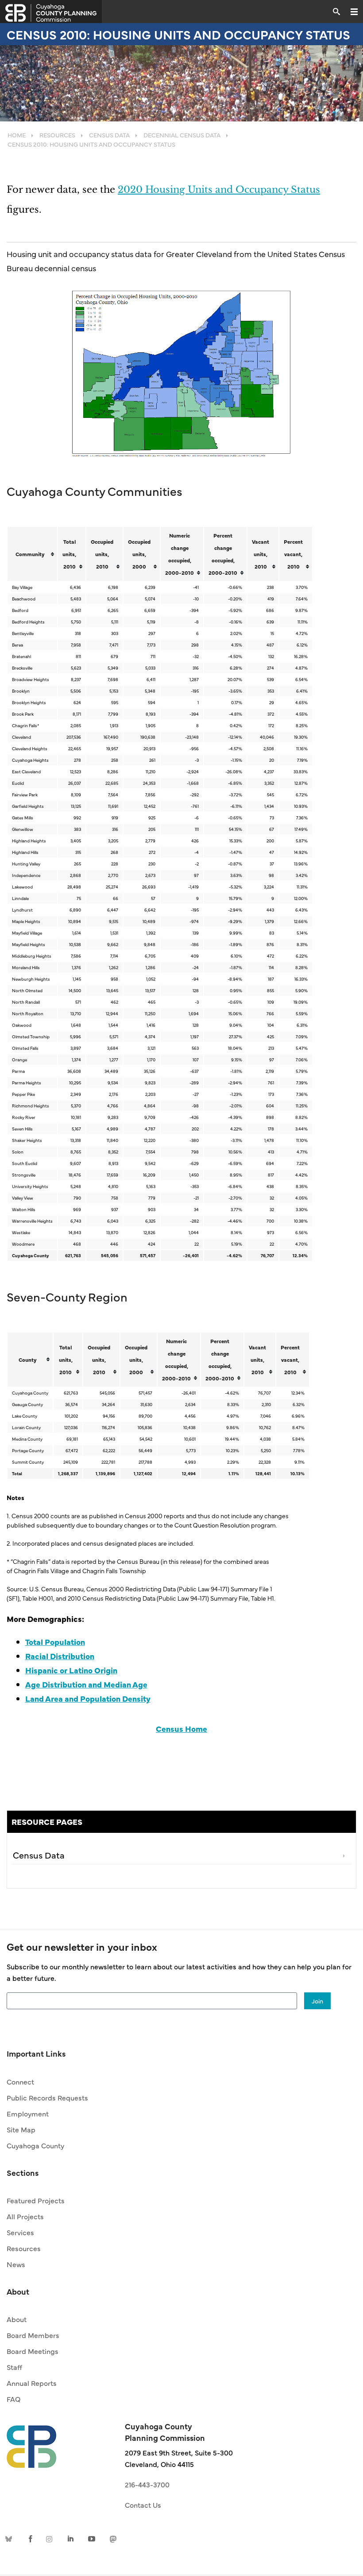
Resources (24, 2248)
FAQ (14, 2399)
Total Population (55, 1642)
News (16, 2264)
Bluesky (10, 2538)
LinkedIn (71, 2538)
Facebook (31, 2538)
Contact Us (143, 2505)
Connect (20, 2081)
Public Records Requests (47, 2097)
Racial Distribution (60, 1656)
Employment (28, 2113)
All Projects (25, 2216)
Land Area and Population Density (88, 1698)
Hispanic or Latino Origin (71, 1670)
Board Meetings (33, 2351)
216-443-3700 (147, 2484)
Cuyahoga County (35, 2145)
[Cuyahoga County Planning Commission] (51, 12)
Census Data (39, 1855)
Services (20, 2232)
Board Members (33, 2335)
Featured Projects (36, 2200)
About (17, 2319)
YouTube (92, 2538)
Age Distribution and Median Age (86, 1684)
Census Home (181, 1728)
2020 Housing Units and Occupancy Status (219, 190)
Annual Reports (32, 2383)
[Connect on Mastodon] (112, 2538)
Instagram (51, 2538)
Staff (14, 2367)
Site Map (21, 2129)
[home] (31, 2442)
